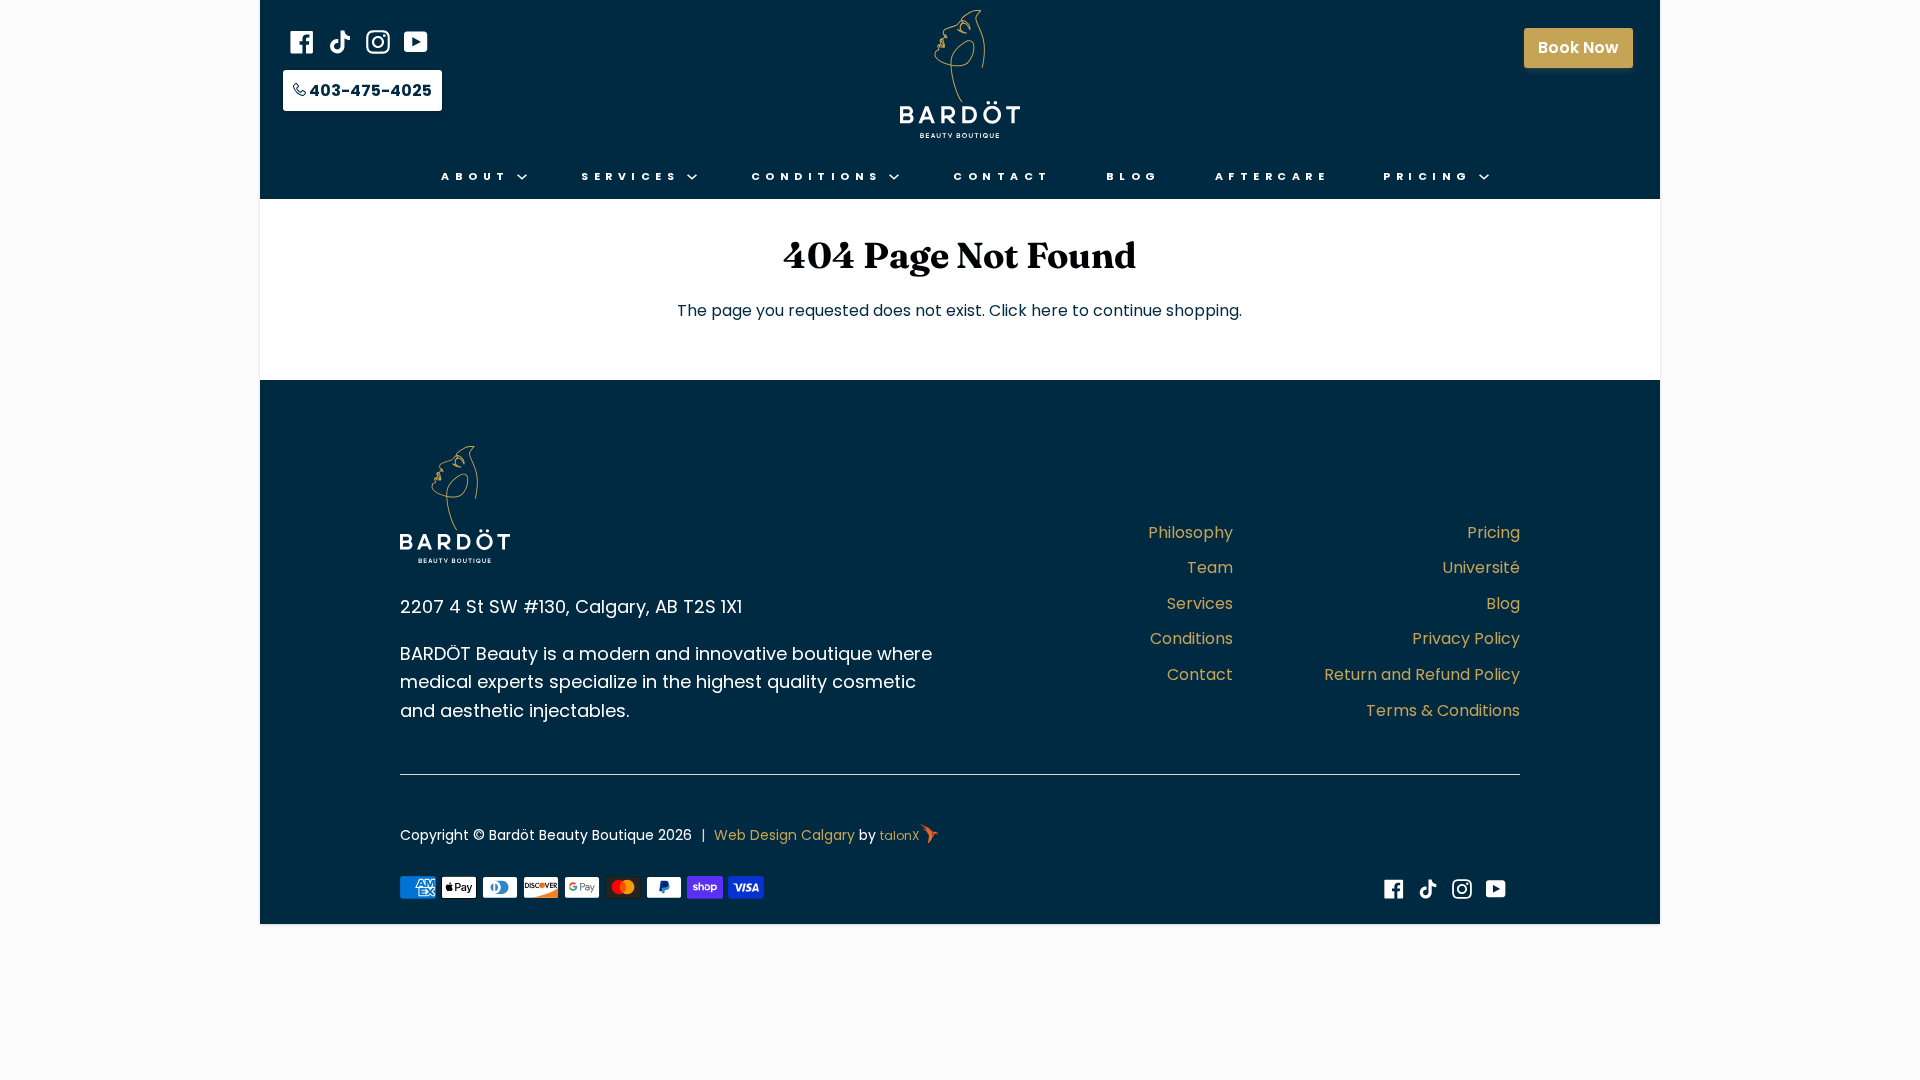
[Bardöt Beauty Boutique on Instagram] (1462, 889)
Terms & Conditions (1443, 710)
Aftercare (1272, 176)
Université (1481, 567)
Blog (1133, 176)
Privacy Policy (1466, 638)
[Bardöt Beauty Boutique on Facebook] (1394, 889)
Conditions (820, 176)
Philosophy (1190, 532)
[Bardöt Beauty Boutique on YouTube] (1496, 889)
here (1049, 310)
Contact (1002, 176)
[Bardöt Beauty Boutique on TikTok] (1428, 889)
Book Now (1578, 47)
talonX (899, 835)
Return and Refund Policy (1422, 674)
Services (634, 176)
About (479, 176)
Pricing (1431, 176)
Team (1210, 567)
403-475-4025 (369, 90)
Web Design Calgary (784, 835)
